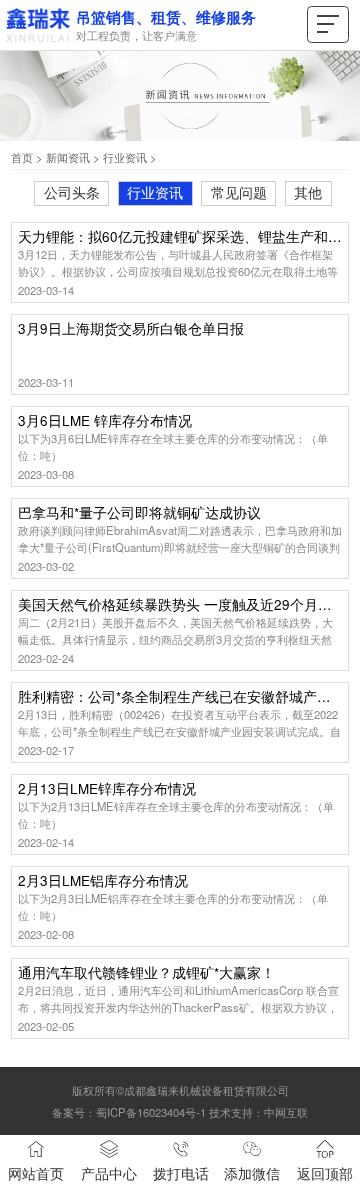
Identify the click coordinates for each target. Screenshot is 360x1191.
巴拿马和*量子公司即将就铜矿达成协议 (139, 513)
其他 (308, 192)
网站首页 (36, 1173)
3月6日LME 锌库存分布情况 (105, 421)
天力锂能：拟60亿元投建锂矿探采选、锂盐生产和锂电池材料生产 (180, 237)
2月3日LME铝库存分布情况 (103, 881)
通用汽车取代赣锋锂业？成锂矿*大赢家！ (146, 973)
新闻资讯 (68, 157)
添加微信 (252, 1173)
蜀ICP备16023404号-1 (151, 1112)
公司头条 (72, 192)
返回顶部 (325, 1173)
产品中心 (109, 1173)
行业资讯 (125, 157)
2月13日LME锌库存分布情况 (107, 789)
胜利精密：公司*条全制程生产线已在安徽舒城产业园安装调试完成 (180, 697)
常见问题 (239, 192)
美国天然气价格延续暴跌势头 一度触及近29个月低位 (180, 605)
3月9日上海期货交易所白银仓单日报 (131, 329)
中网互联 (286, 1112)
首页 (22, 157)
